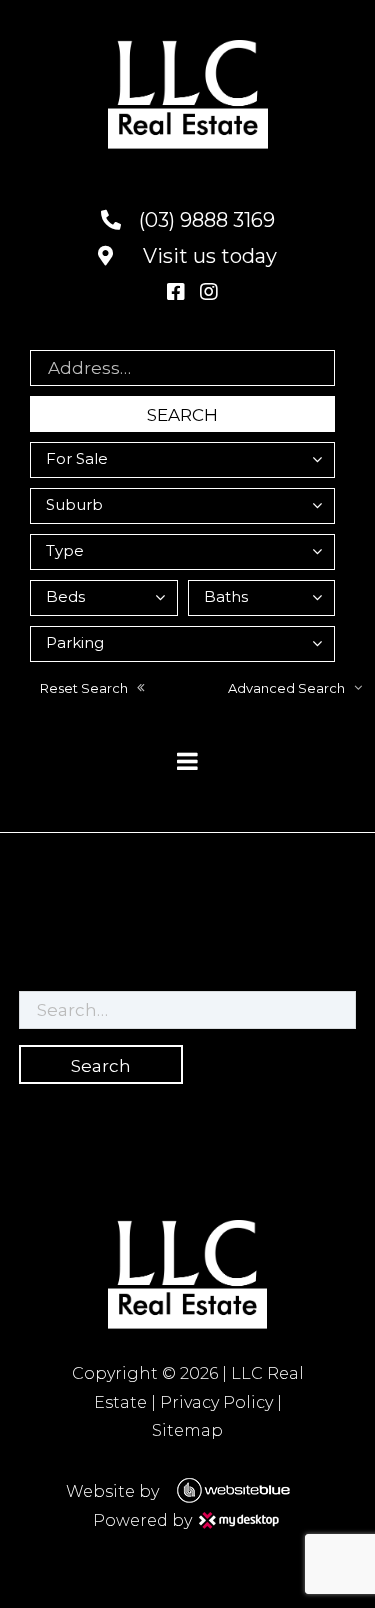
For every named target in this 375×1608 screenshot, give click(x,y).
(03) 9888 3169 (204, 220)
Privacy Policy (216, 1402)
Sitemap (187, 1430)
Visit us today (207, 256)
